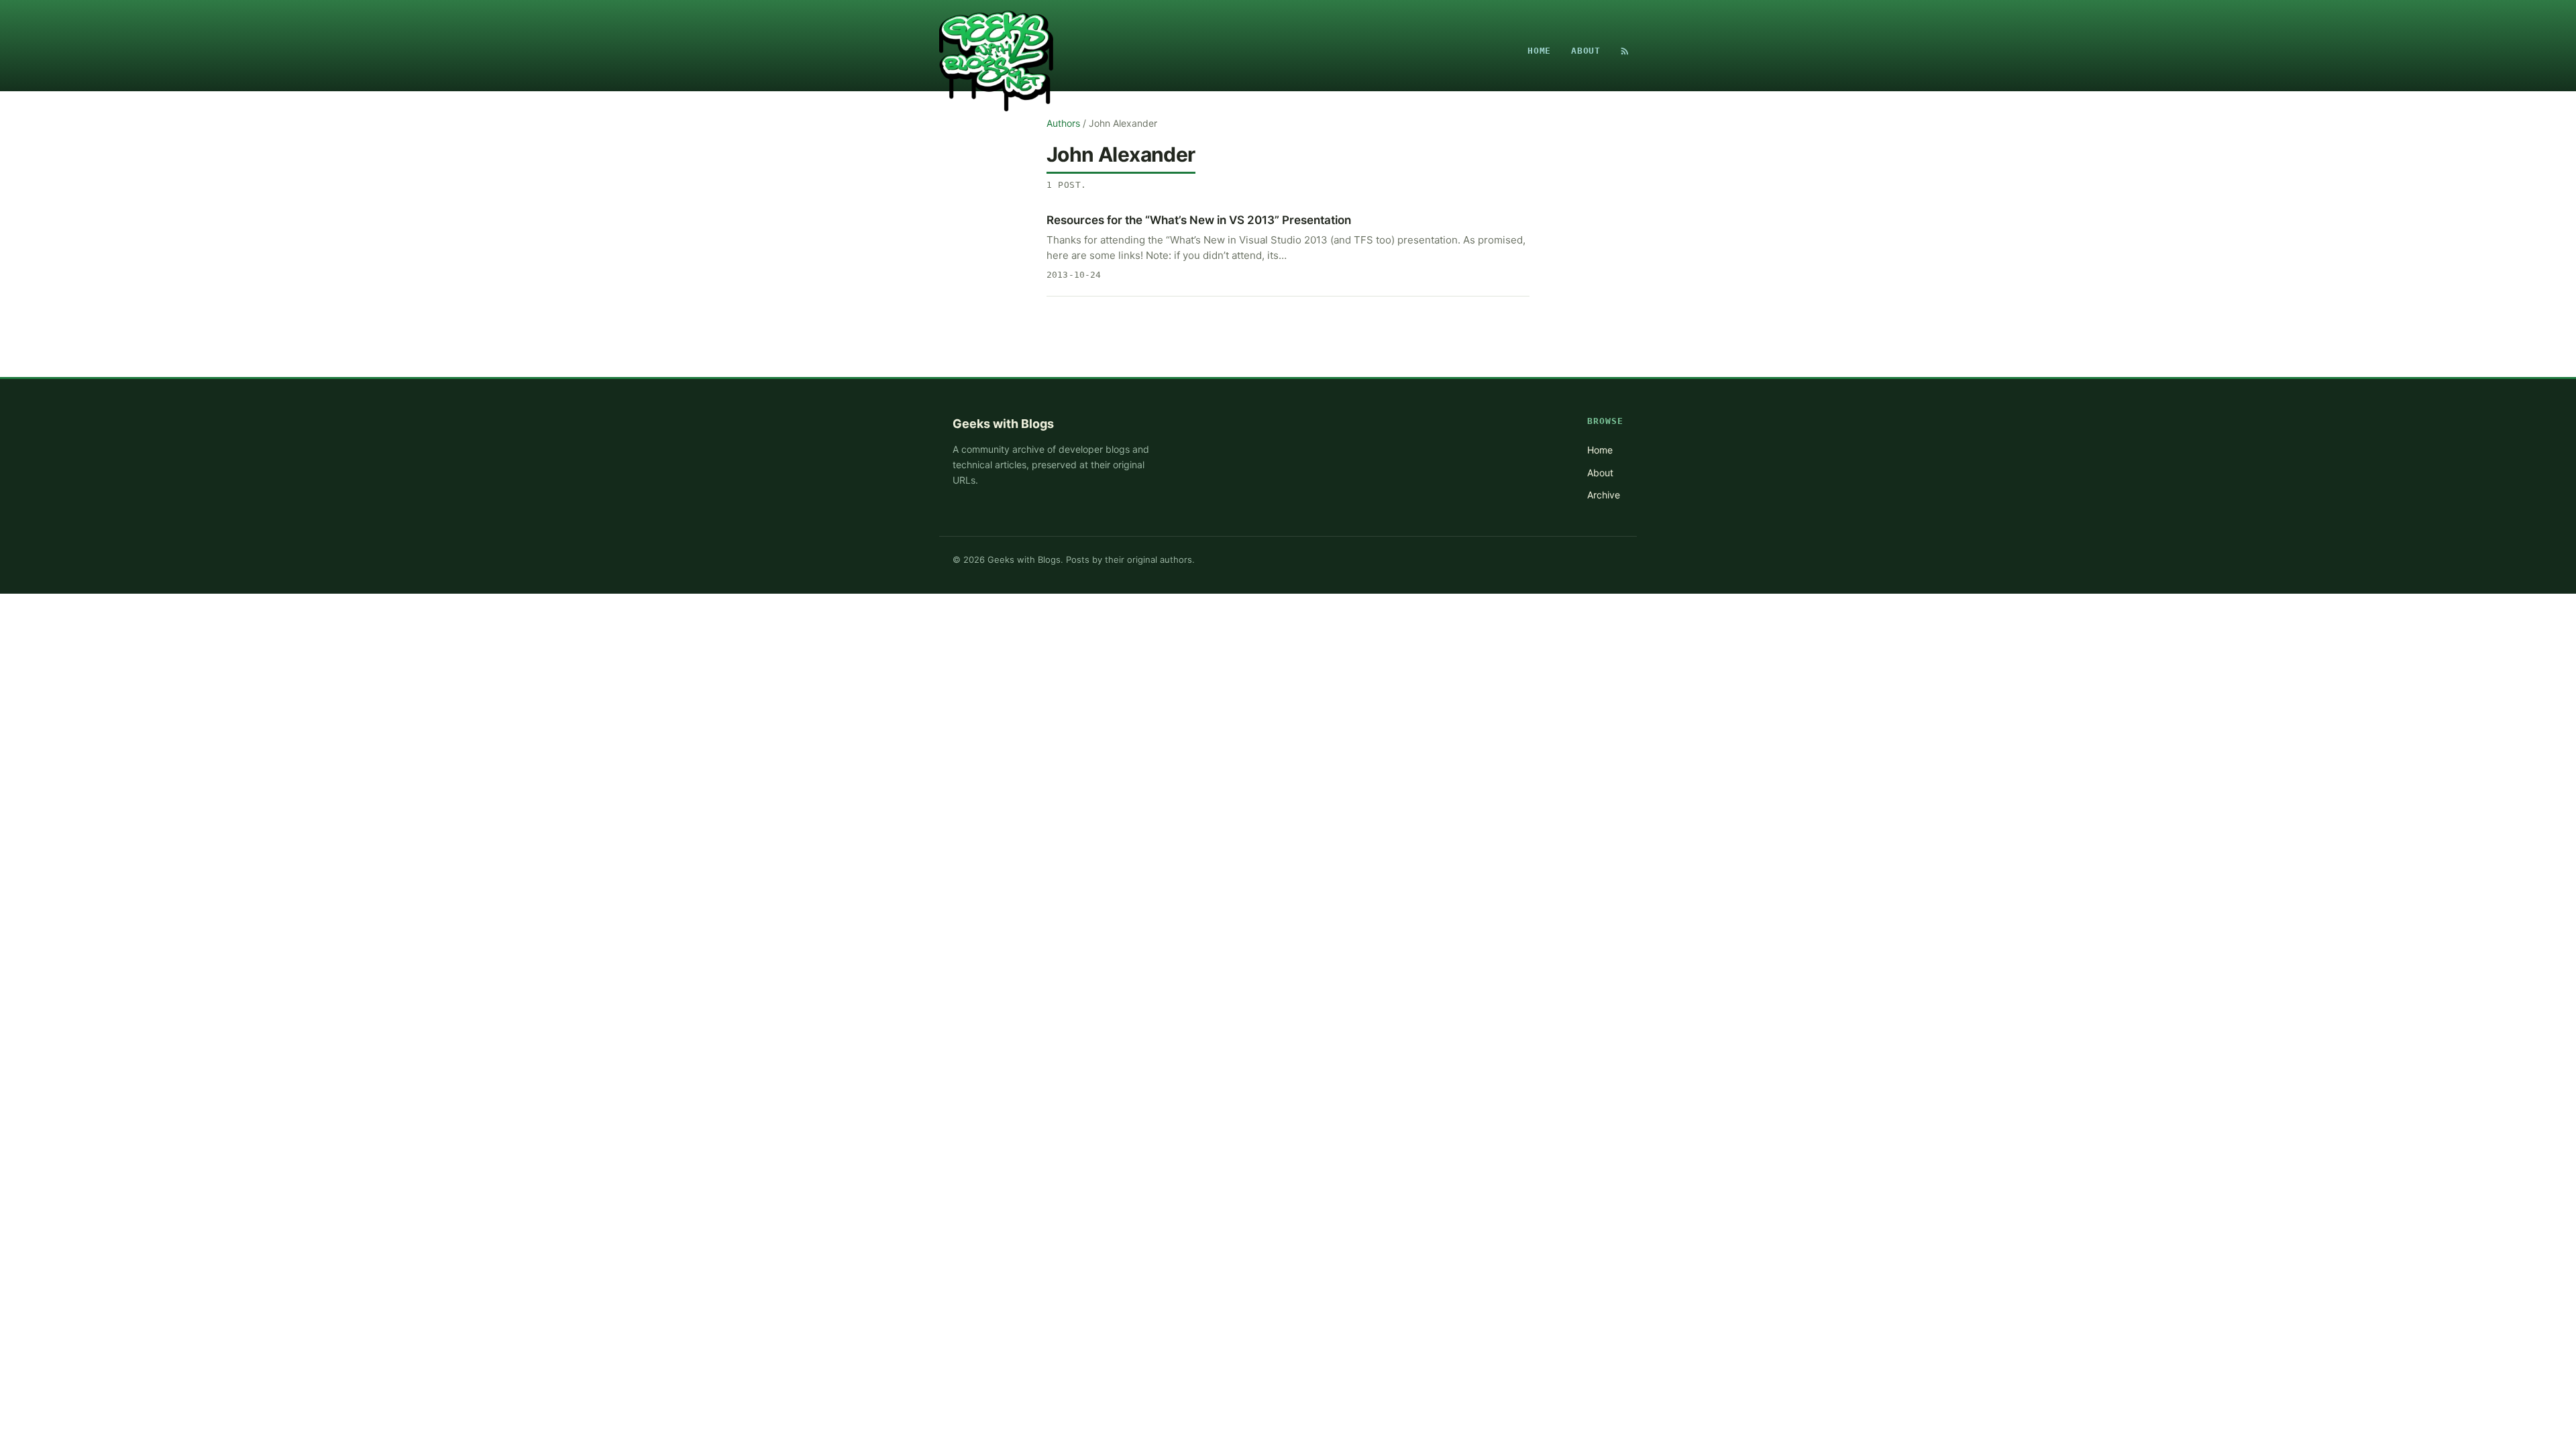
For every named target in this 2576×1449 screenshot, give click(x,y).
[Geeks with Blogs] (996, 51)
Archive (1604, 495)
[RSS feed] (1625, 51)
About (1586, 51)
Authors (1063, 123)
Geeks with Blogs (1003, 424)
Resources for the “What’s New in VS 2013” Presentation (1199, 220)
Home (1539, 51)
